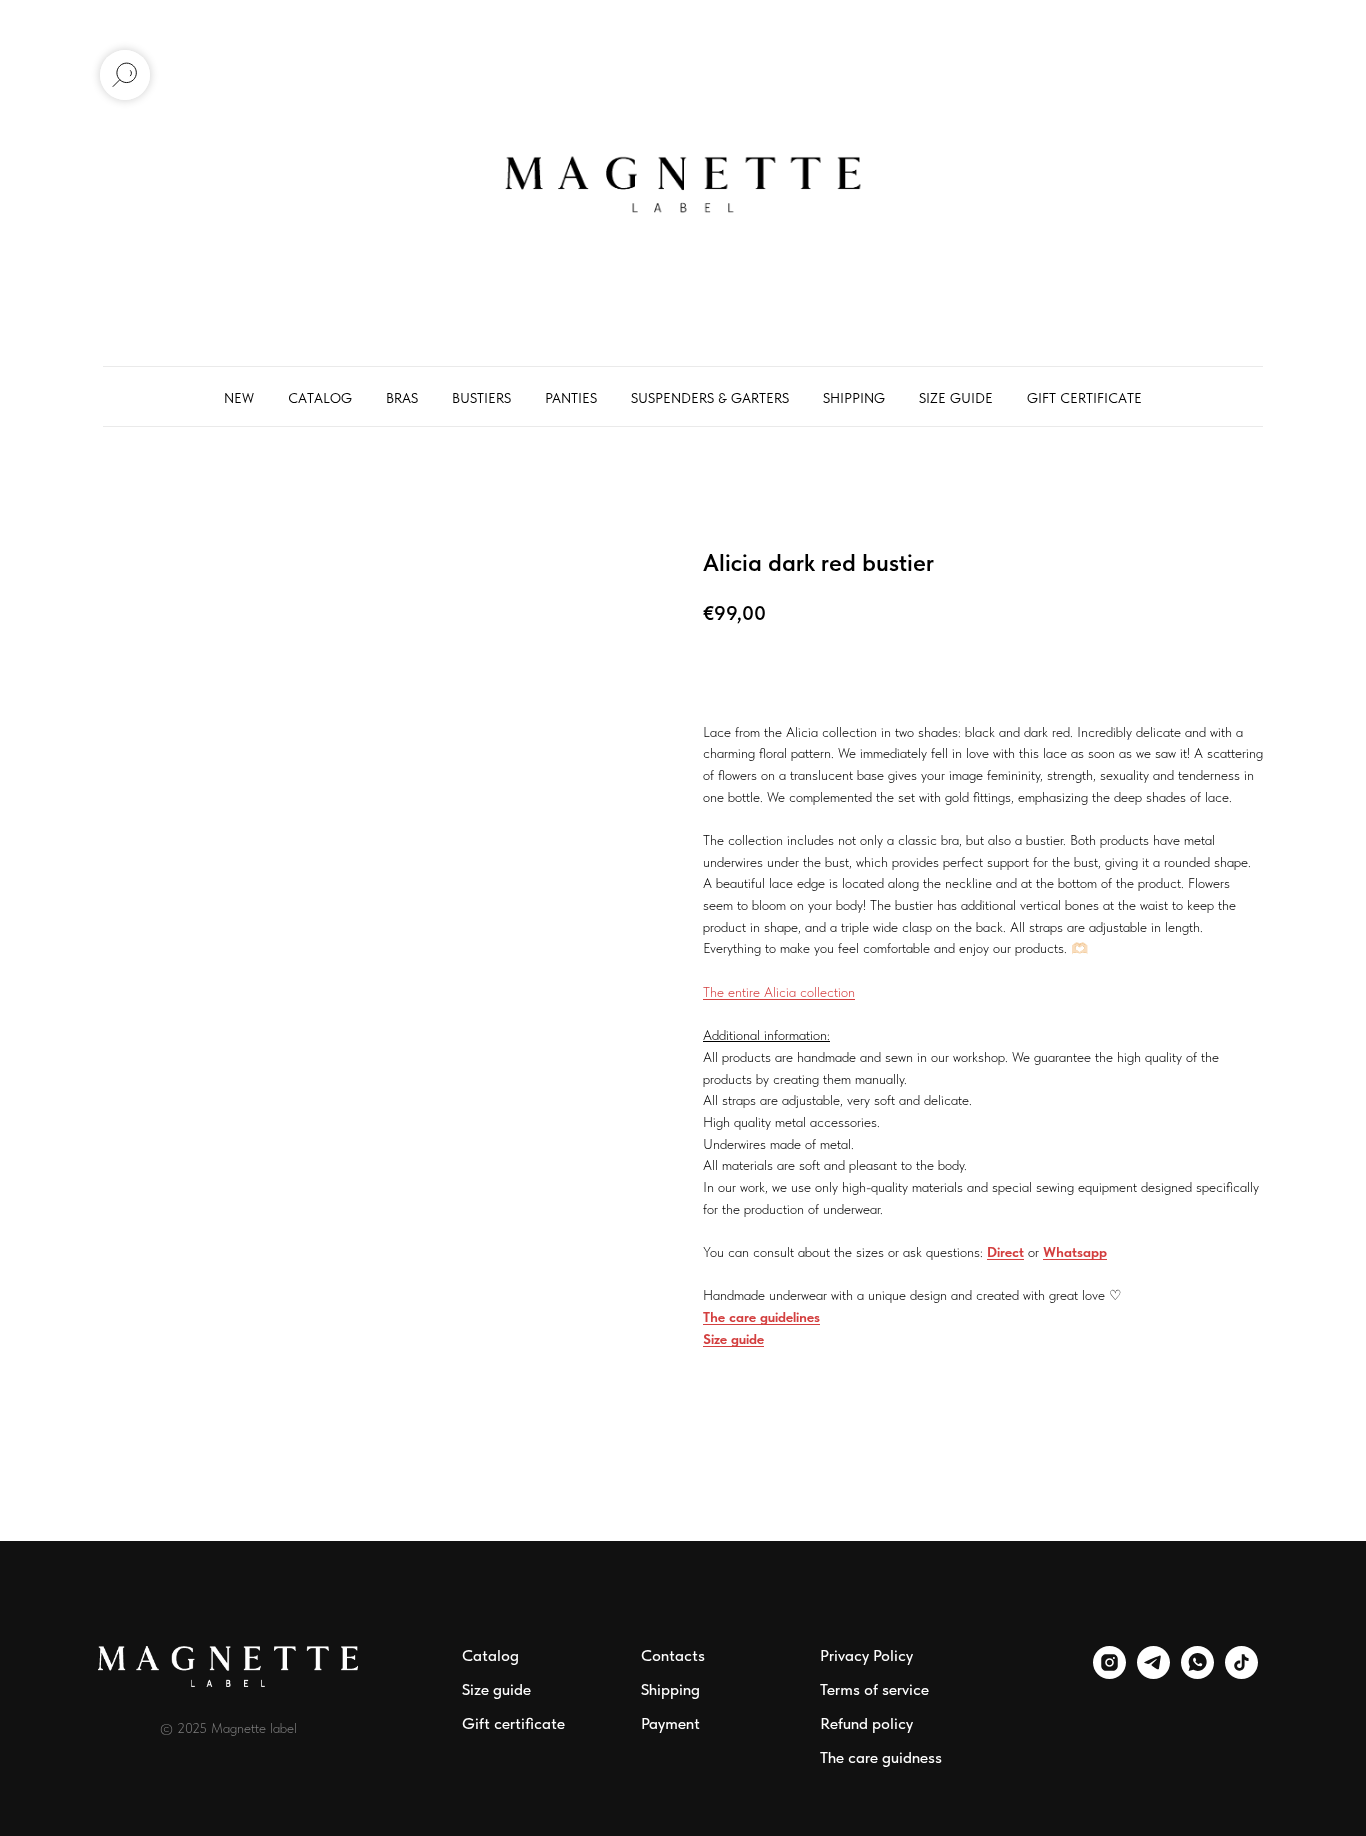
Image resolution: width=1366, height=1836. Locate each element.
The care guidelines (761, 1317)
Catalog (320, 398)
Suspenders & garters (710, 398)
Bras (402, 398)
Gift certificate (1084, 398)
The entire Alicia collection (779, 992)
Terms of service (874, 1689)
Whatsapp (1075, 1252)
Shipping (854, 398)
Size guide (956, 398)
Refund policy (866, 1723)
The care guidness (881, 1757)
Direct (1005, 1252)
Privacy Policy (866, 1655)
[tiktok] (1241, 1673)
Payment (670, 1723)
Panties (571, 398)
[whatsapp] (1197, 1673)
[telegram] (1153, 1673)
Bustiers (481, 398)
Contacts (673, 1655)
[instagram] (1109, 1673)
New (239, 398)
